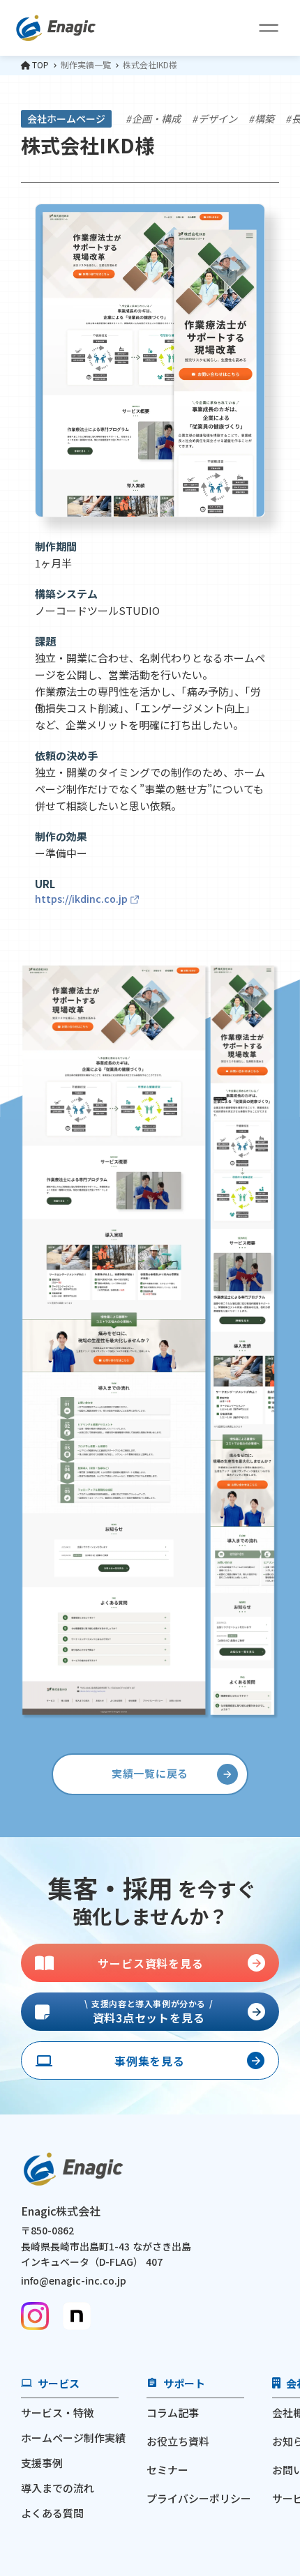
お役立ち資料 (178, 2441)
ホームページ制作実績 (73, 2438)
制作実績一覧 (86, 65)
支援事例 (42, 2463)
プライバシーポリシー (199, 2498)
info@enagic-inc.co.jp (74, 2280)
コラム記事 (173, 2413)
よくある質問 (52, 2513)
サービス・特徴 (58, 2413)
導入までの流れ (58, 2488)
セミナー (167, 2470)
